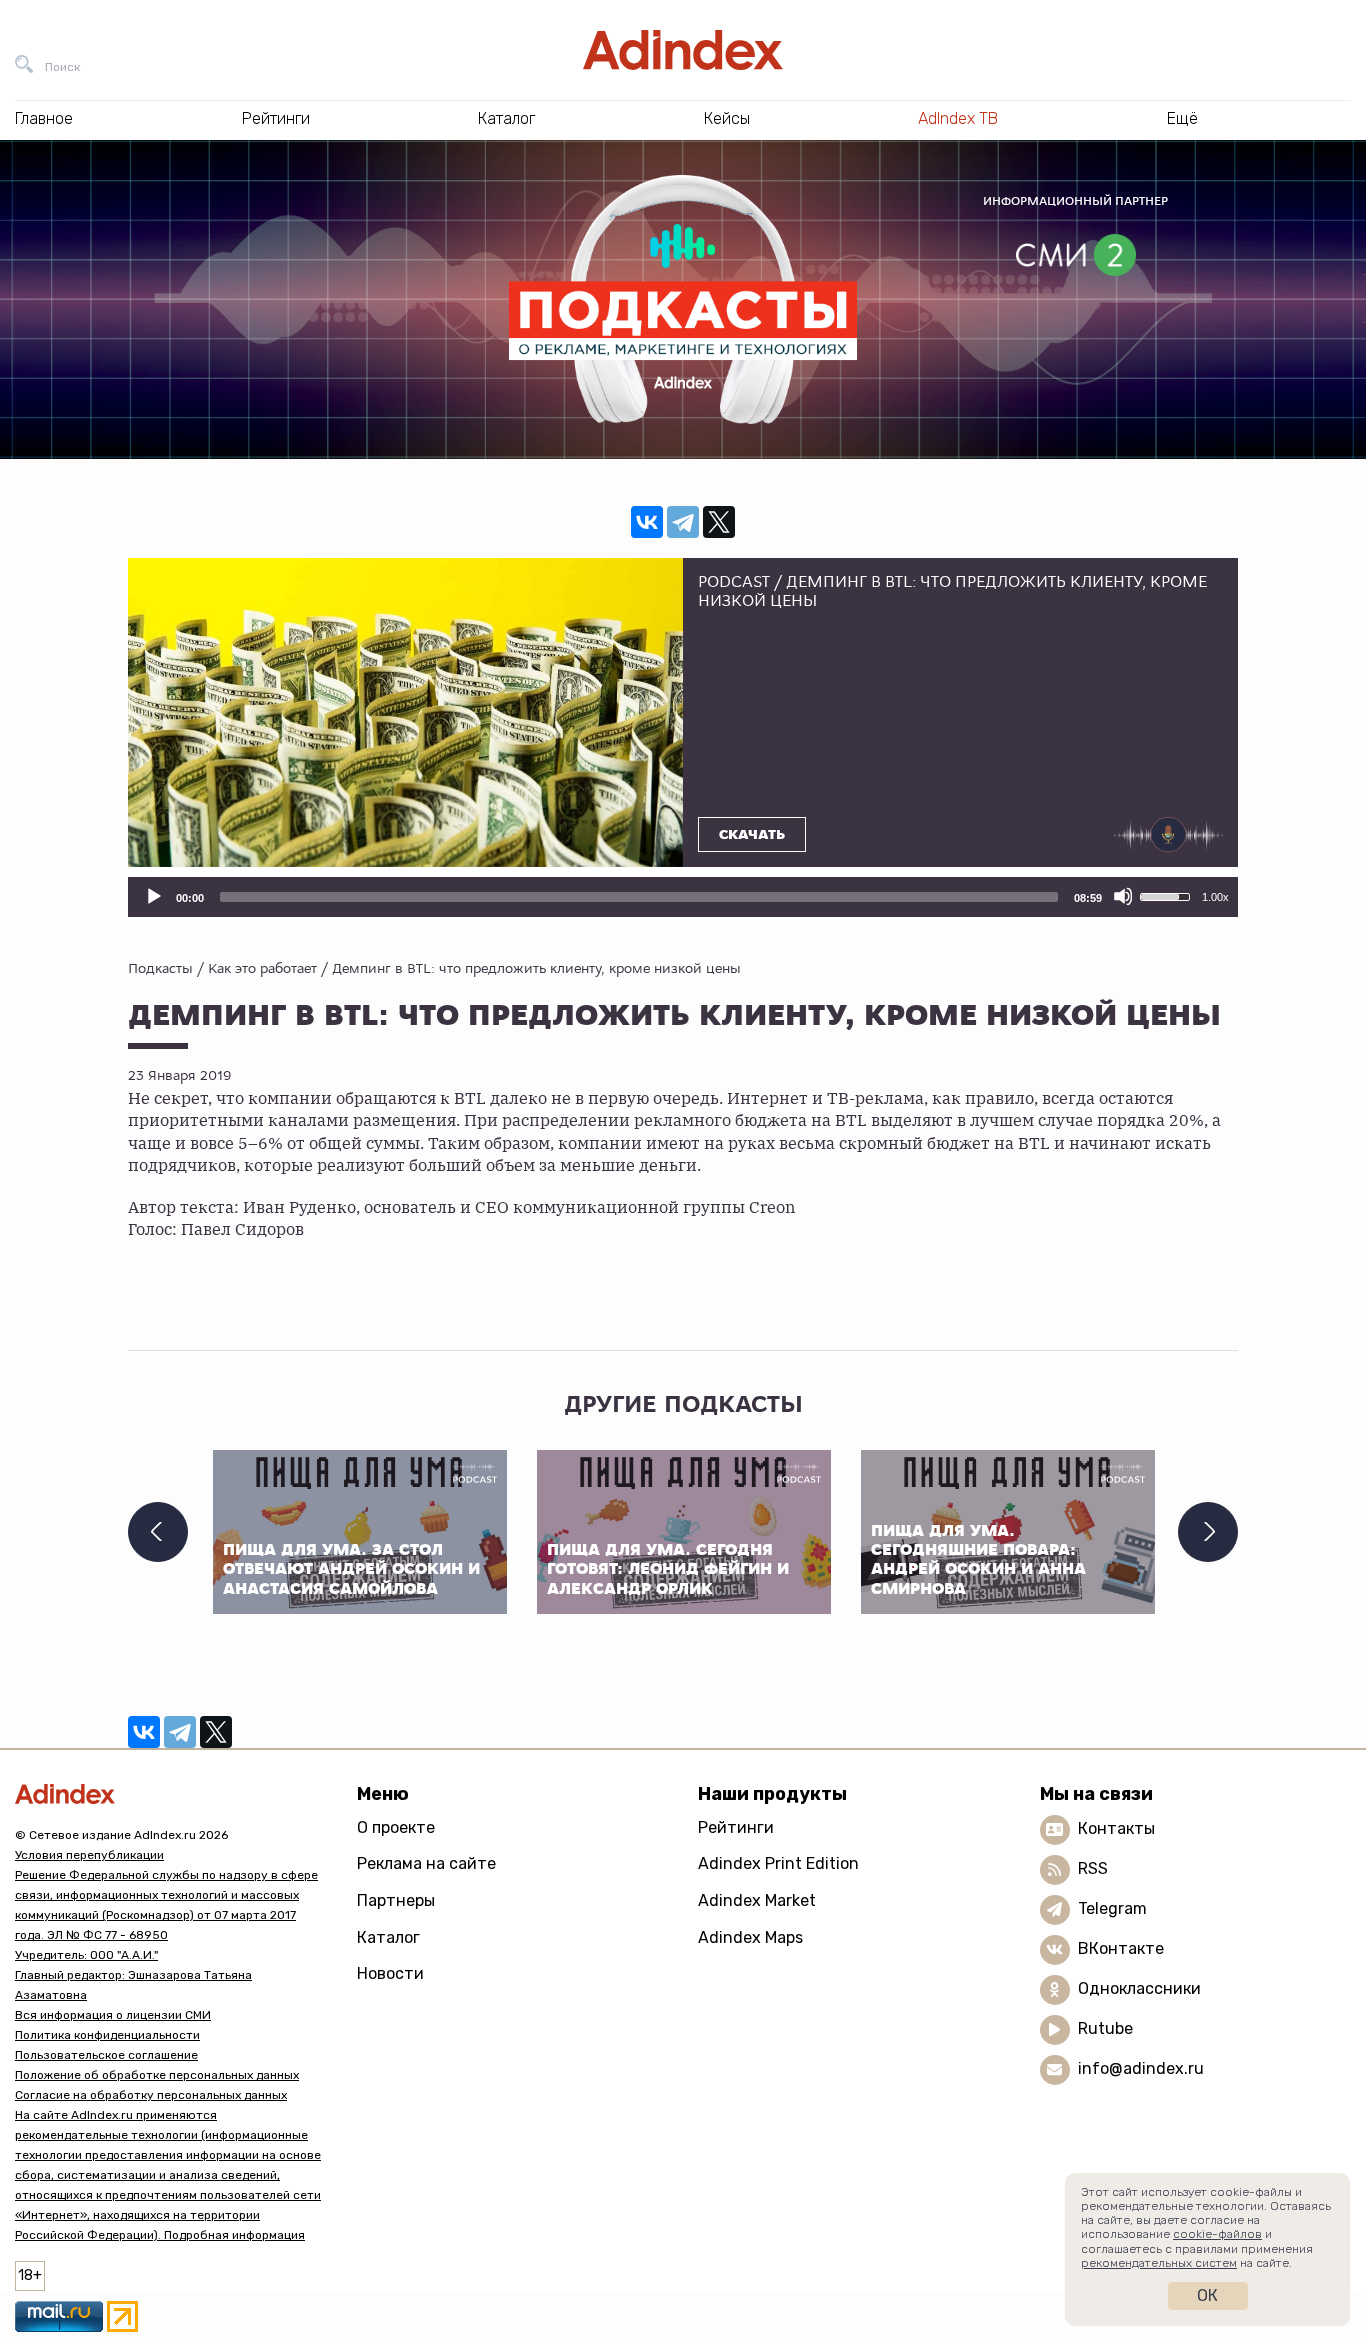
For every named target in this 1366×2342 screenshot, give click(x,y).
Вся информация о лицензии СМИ (113, 2015)
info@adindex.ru (1141, 2068)
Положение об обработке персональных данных (157, 2075)
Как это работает (262, 968)
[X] (719, 522)
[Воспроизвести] (153, 896)
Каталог (388, 1937)
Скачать (752, 835)
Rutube (1105, 2028)
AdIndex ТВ (958, 118)
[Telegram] (683, 522)
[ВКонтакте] (647, 522)
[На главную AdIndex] (683, 50)
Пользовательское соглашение (106, 2055)
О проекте (396, 1827)
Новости (390, 1973)
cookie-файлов (1217, 2234)
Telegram (1112, 1908)
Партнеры (396, 1900)
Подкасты (160, 968)
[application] (683, 897)
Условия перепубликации (89, 1855)
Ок (1207, 2295)
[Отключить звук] (1123, 896)
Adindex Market (757, 1900)
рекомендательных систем (1159, 2263)
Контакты (1116, 1828)
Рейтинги (736, 1827)
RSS (1093, 1868)
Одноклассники (1139, 1988)
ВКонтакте (1121, 1948)
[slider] (639, 897)
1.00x (1215, 897)
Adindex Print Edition (778, 1863)
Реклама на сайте (426, 1863)
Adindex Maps (750, 1937)
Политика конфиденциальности (107, 2035)
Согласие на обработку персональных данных (151, 2095)
